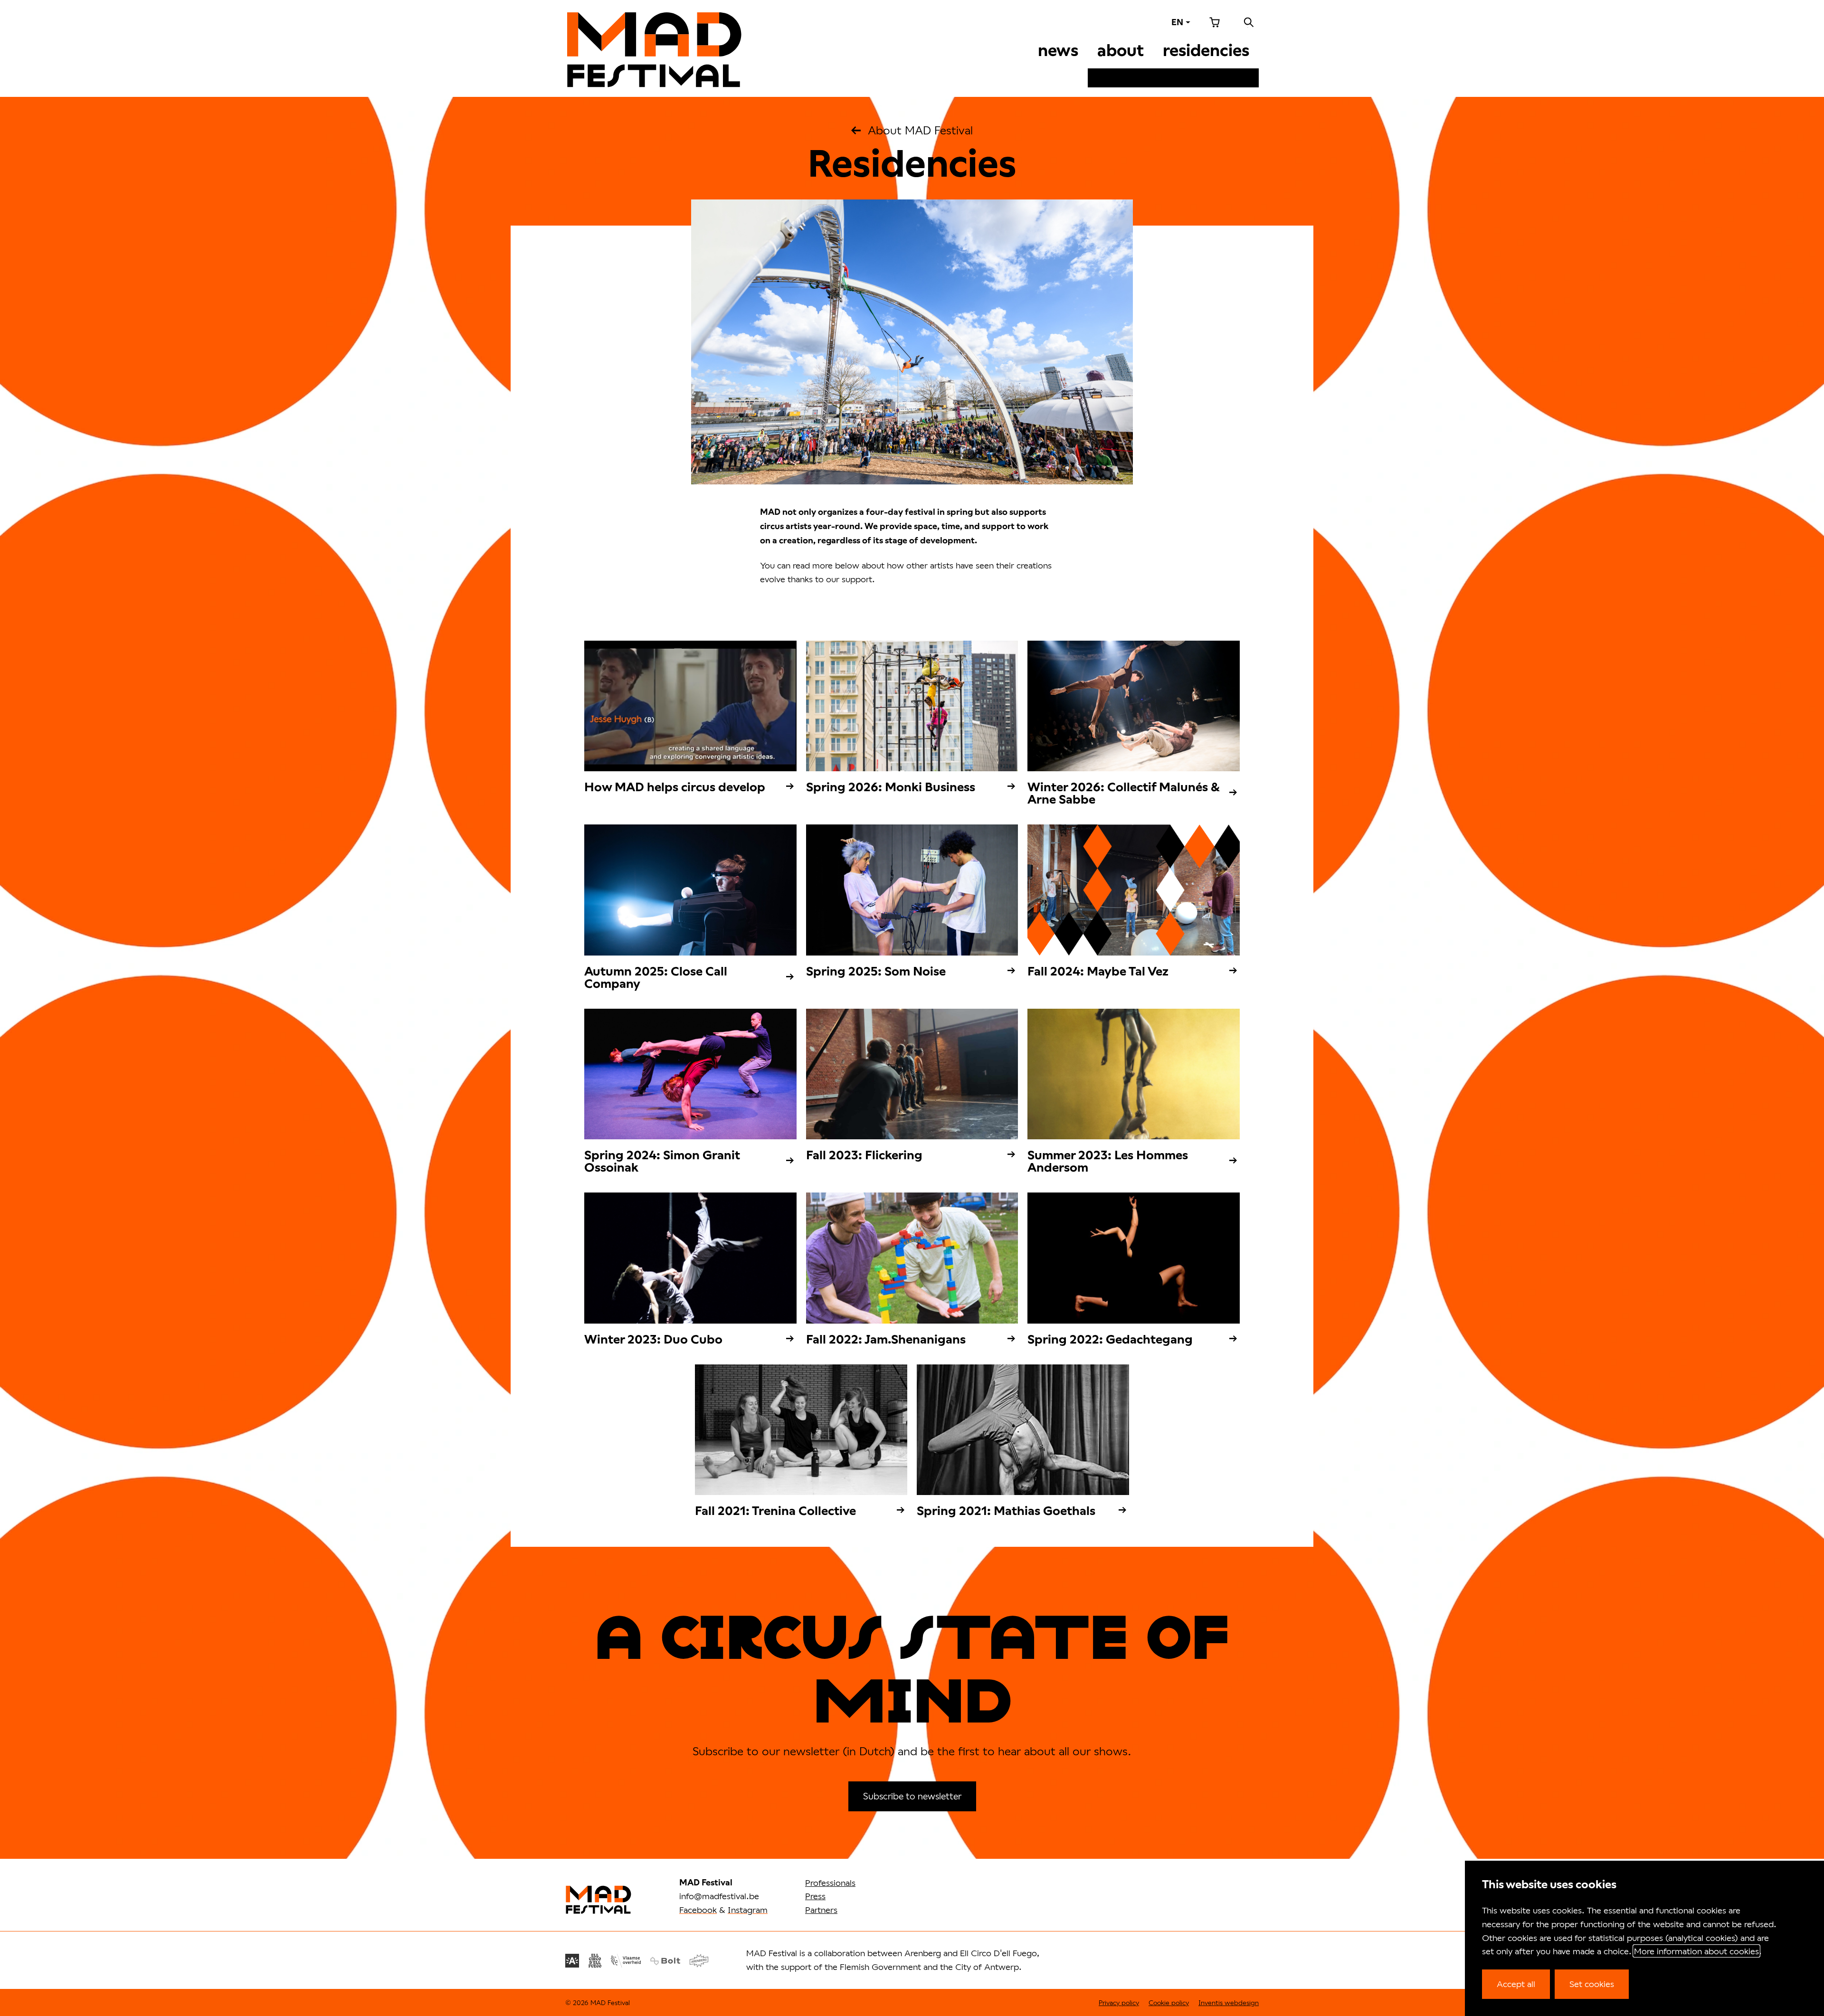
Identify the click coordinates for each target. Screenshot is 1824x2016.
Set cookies (1592, 1984)
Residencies (1206, 50)
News (1058, 50)
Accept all (1516, 1984)
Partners (821, 1910)
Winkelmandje (1215, 22)
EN (1177, 22)
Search (1249, 22)
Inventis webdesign (1229, 2002)
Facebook (698, 1910)
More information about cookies (1696, 1951)
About (1121, 50)
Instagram (748, 1910)
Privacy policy (1119, 2002)
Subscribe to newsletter (912, 1796)
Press (815, 1896)
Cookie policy (1169, 2002)
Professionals (830, 1883)
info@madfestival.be (719, 1896)
